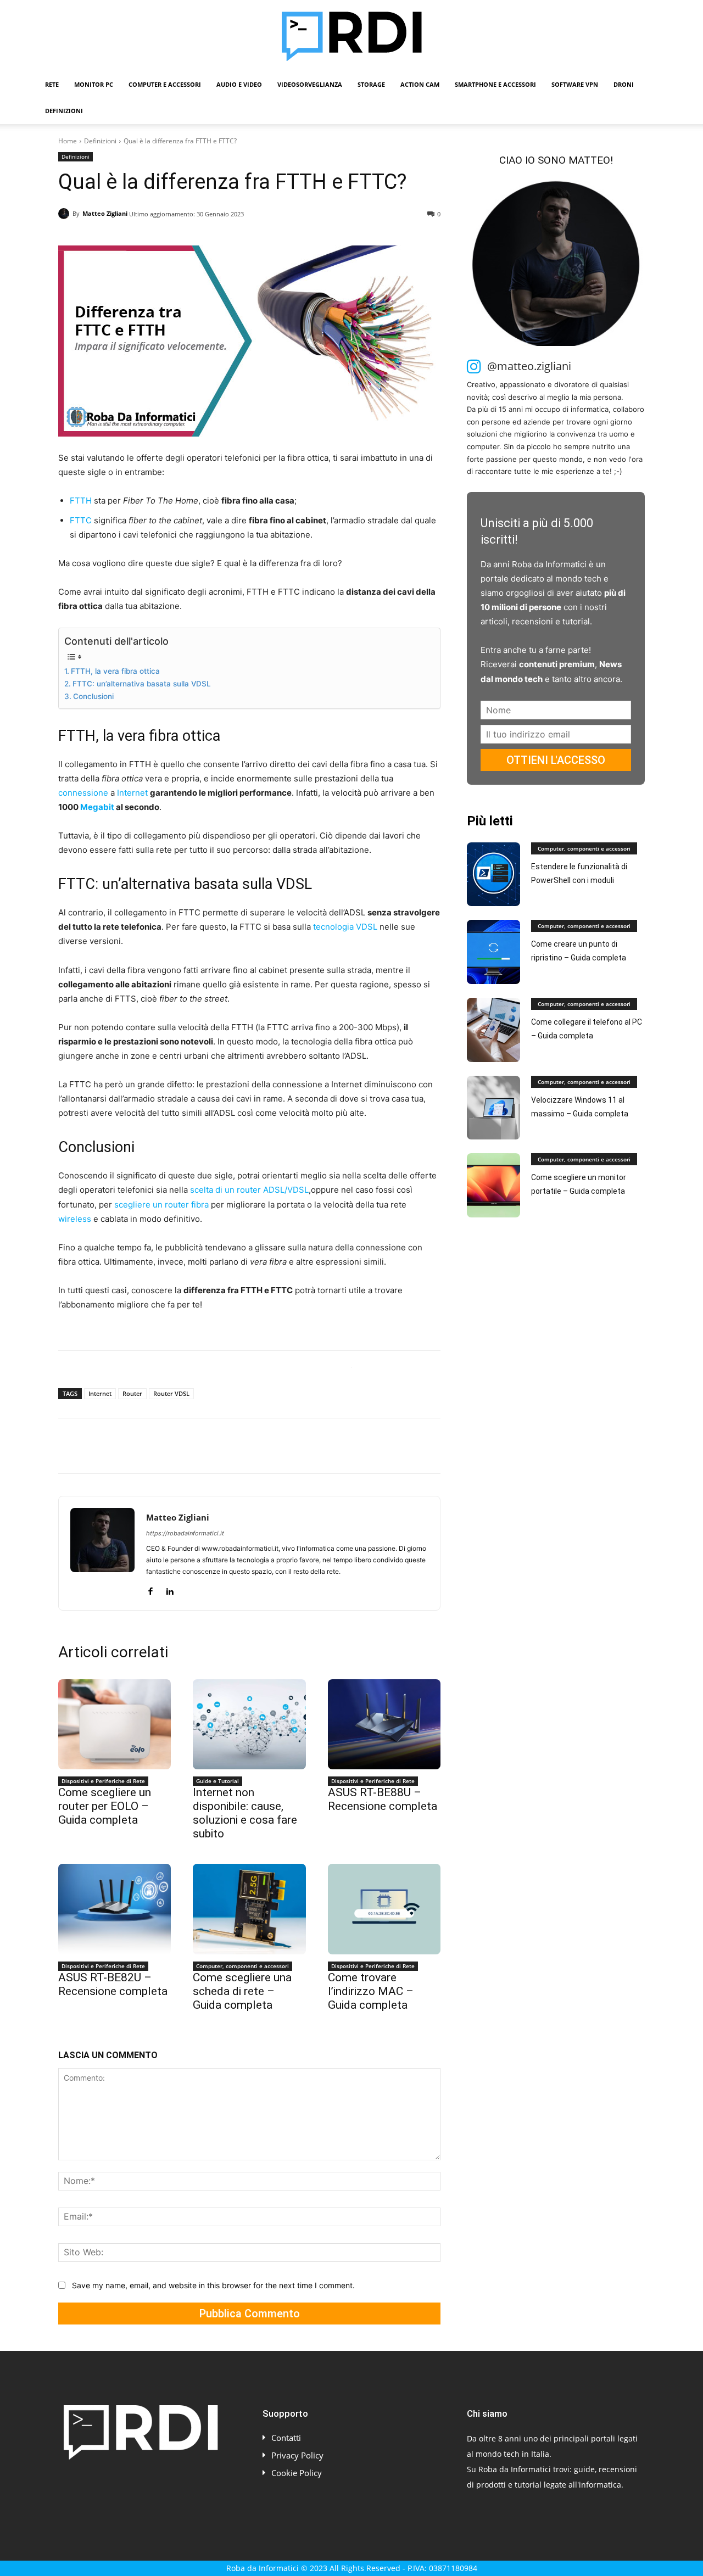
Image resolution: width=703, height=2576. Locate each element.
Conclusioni (93, 696)
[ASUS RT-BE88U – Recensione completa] (384, 1724)
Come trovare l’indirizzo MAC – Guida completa (371, 1991)
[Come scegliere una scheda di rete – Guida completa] (249, 1909)
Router (132, 1393)
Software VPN (575, 84)
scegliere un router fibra (161, 1205)
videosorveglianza (310, 84)
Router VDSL (171, 1393)
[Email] (196, 1446)
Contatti (286, 2438)
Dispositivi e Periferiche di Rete (103, 1781)
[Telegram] (221, 1446)
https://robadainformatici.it (185, 1533)
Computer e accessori (165, 84)
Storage (371, 84)
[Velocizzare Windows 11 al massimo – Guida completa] (493, 1108)
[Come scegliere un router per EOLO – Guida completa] (115, 1724)
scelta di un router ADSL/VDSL (249, 1190)
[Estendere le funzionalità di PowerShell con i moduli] (493, 875)
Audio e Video (239, 84)
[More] (247, 1446)
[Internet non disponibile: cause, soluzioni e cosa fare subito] (249, 1724)
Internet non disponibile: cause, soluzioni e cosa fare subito (245, 1813)
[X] (94, 1446)
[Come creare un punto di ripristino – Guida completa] (493, 952)
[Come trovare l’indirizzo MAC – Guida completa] (384, 1909)
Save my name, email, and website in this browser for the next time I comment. (213, 2285)
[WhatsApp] (145, 1446)
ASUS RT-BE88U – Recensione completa (383, 1799)
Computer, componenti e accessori (242, 1966)
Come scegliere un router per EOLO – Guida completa (105, 1806)
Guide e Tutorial (217, 1781)
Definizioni (64, 111)
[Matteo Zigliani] (65, 214)
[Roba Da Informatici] (351, 36)
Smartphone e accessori (495, 84)
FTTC (81, 520)
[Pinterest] (120, 1446)
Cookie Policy (297, 2473)
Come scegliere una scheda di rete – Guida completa (242, 1991)
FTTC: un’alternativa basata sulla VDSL (142, 684)
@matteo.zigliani (529, 366)
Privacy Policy (297, 2455)
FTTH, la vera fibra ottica (115, 671)
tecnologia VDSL (345, 927)
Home (68, 141)
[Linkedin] (170, 1446)
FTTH (81, 501)
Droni (624, 84)
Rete (52, 84)
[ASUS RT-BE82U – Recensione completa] (115, 1909)
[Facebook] (69, 1446)
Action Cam (420, 84)
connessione (83, 793)
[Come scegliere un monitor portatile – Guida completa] (493, 1185)
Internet (132, 793)
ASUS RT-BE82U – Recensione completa (113, 1984)
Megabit (97, 807)
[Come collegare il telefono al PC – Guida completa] (493, 1030)
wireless (75, 1219)
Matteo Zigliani (105, 213)
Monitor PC (94, 84)
